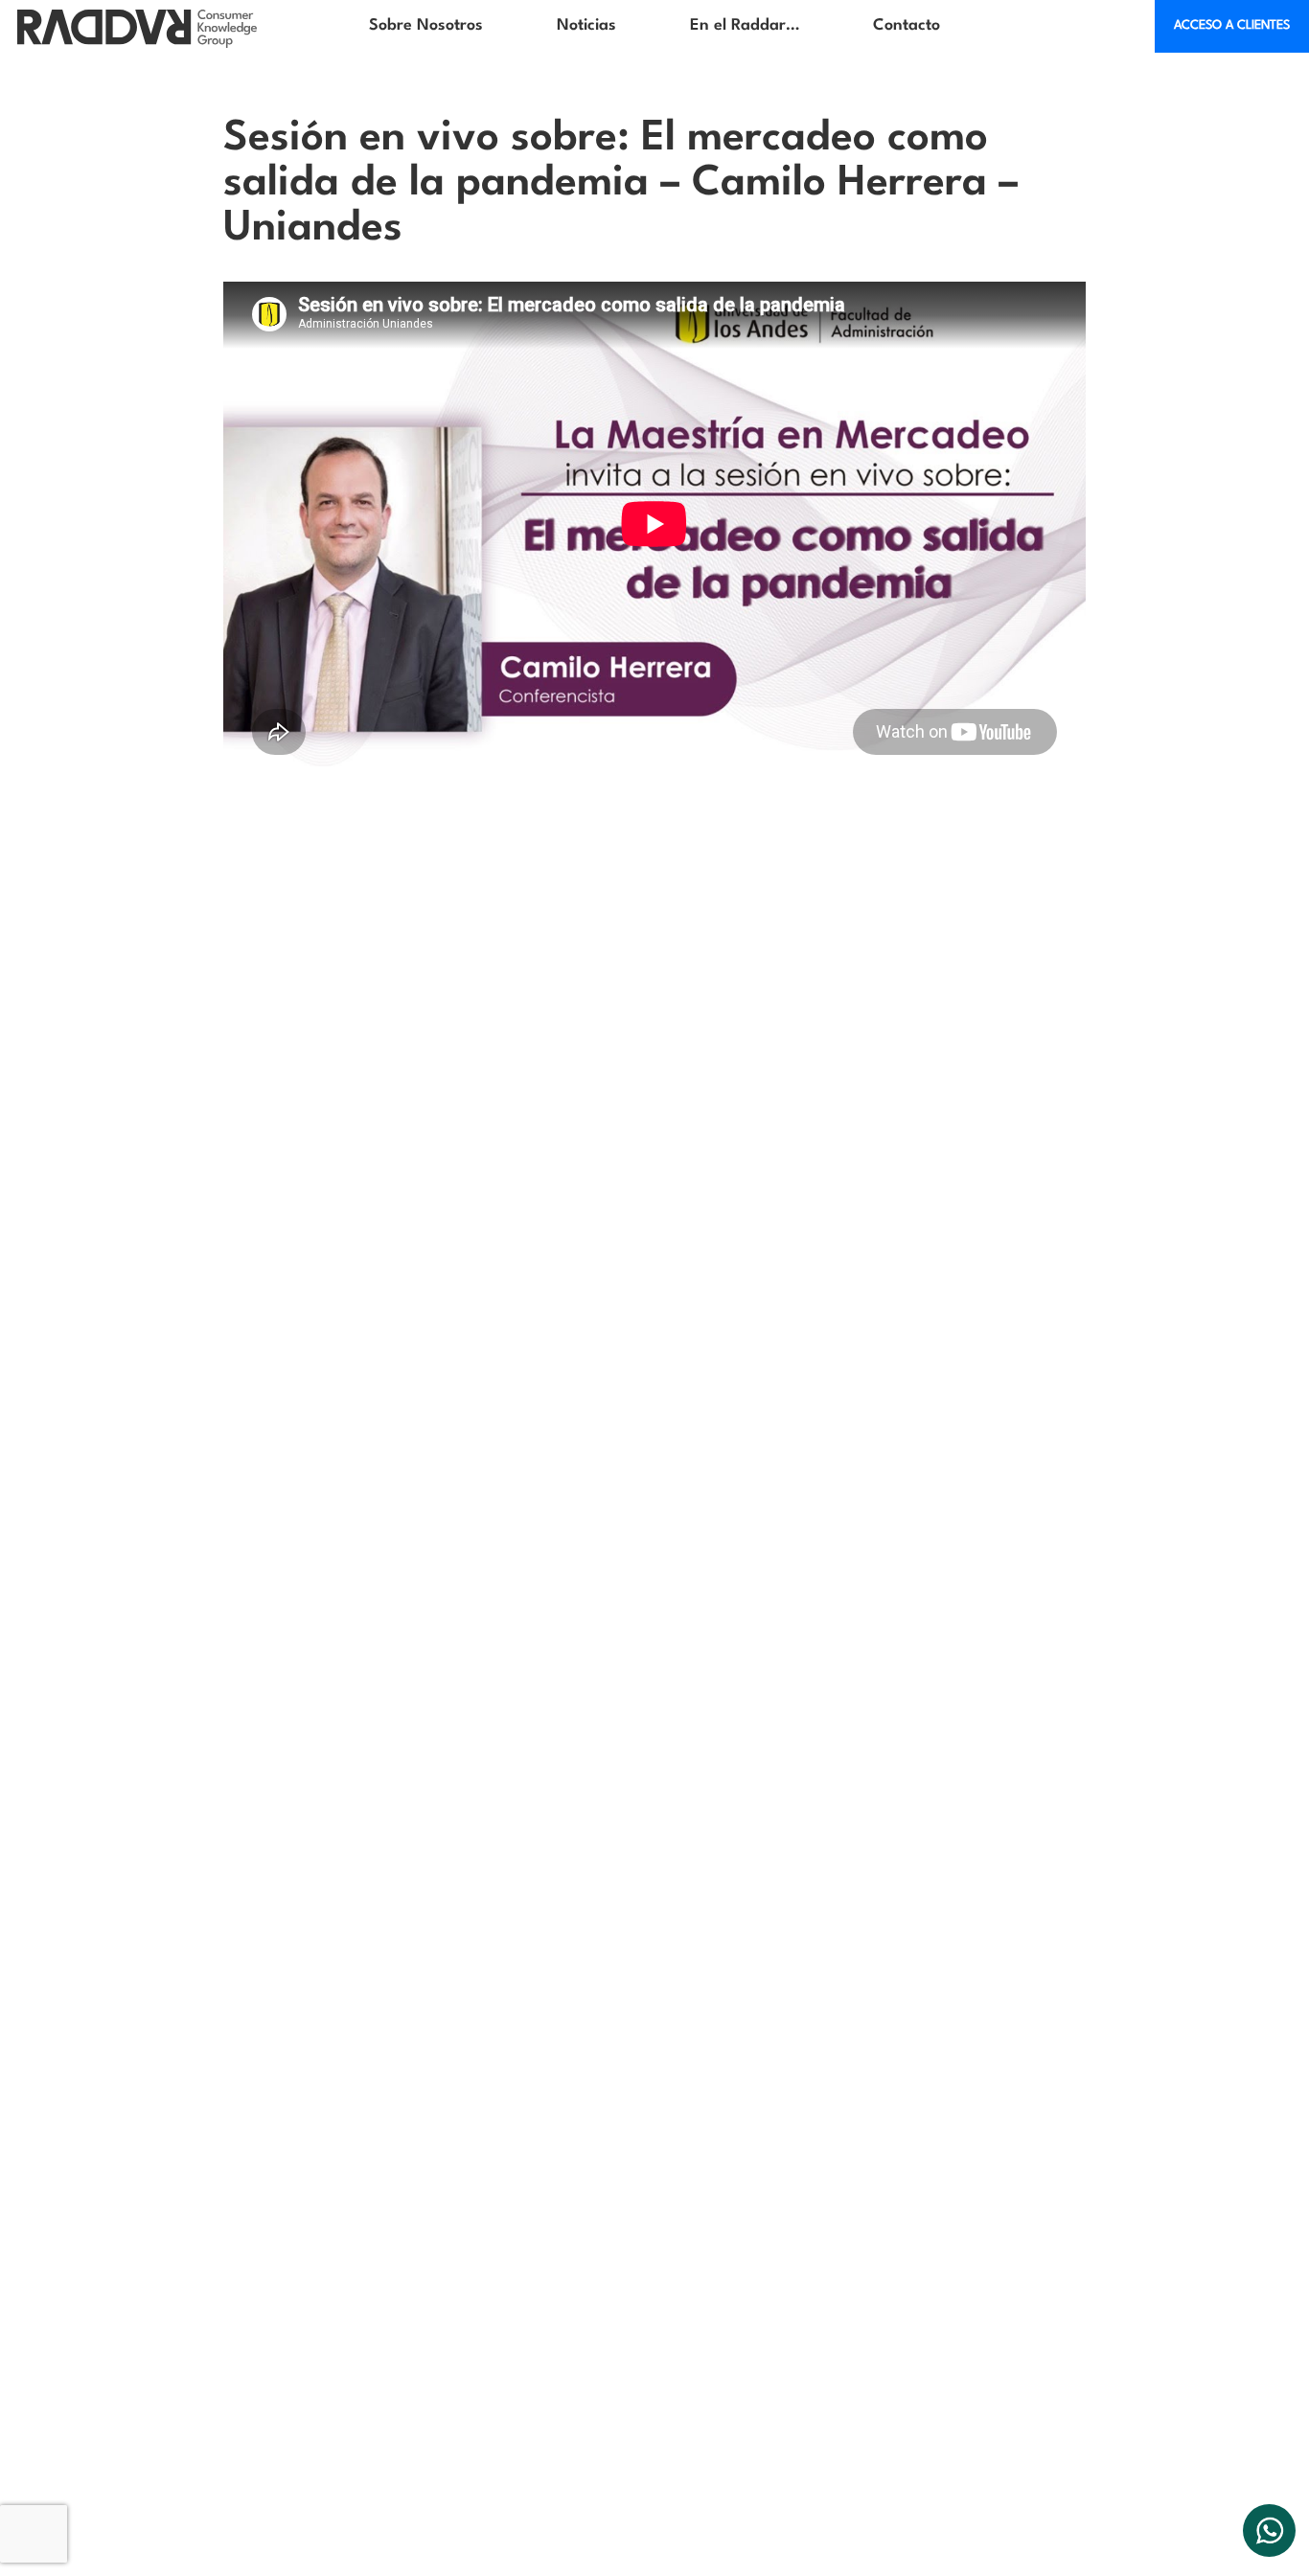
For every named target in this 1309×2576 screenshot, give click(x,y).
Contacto (907, 25)
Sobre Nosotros (426, 25)
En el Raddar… (745, 25)
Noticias (586, 25)
